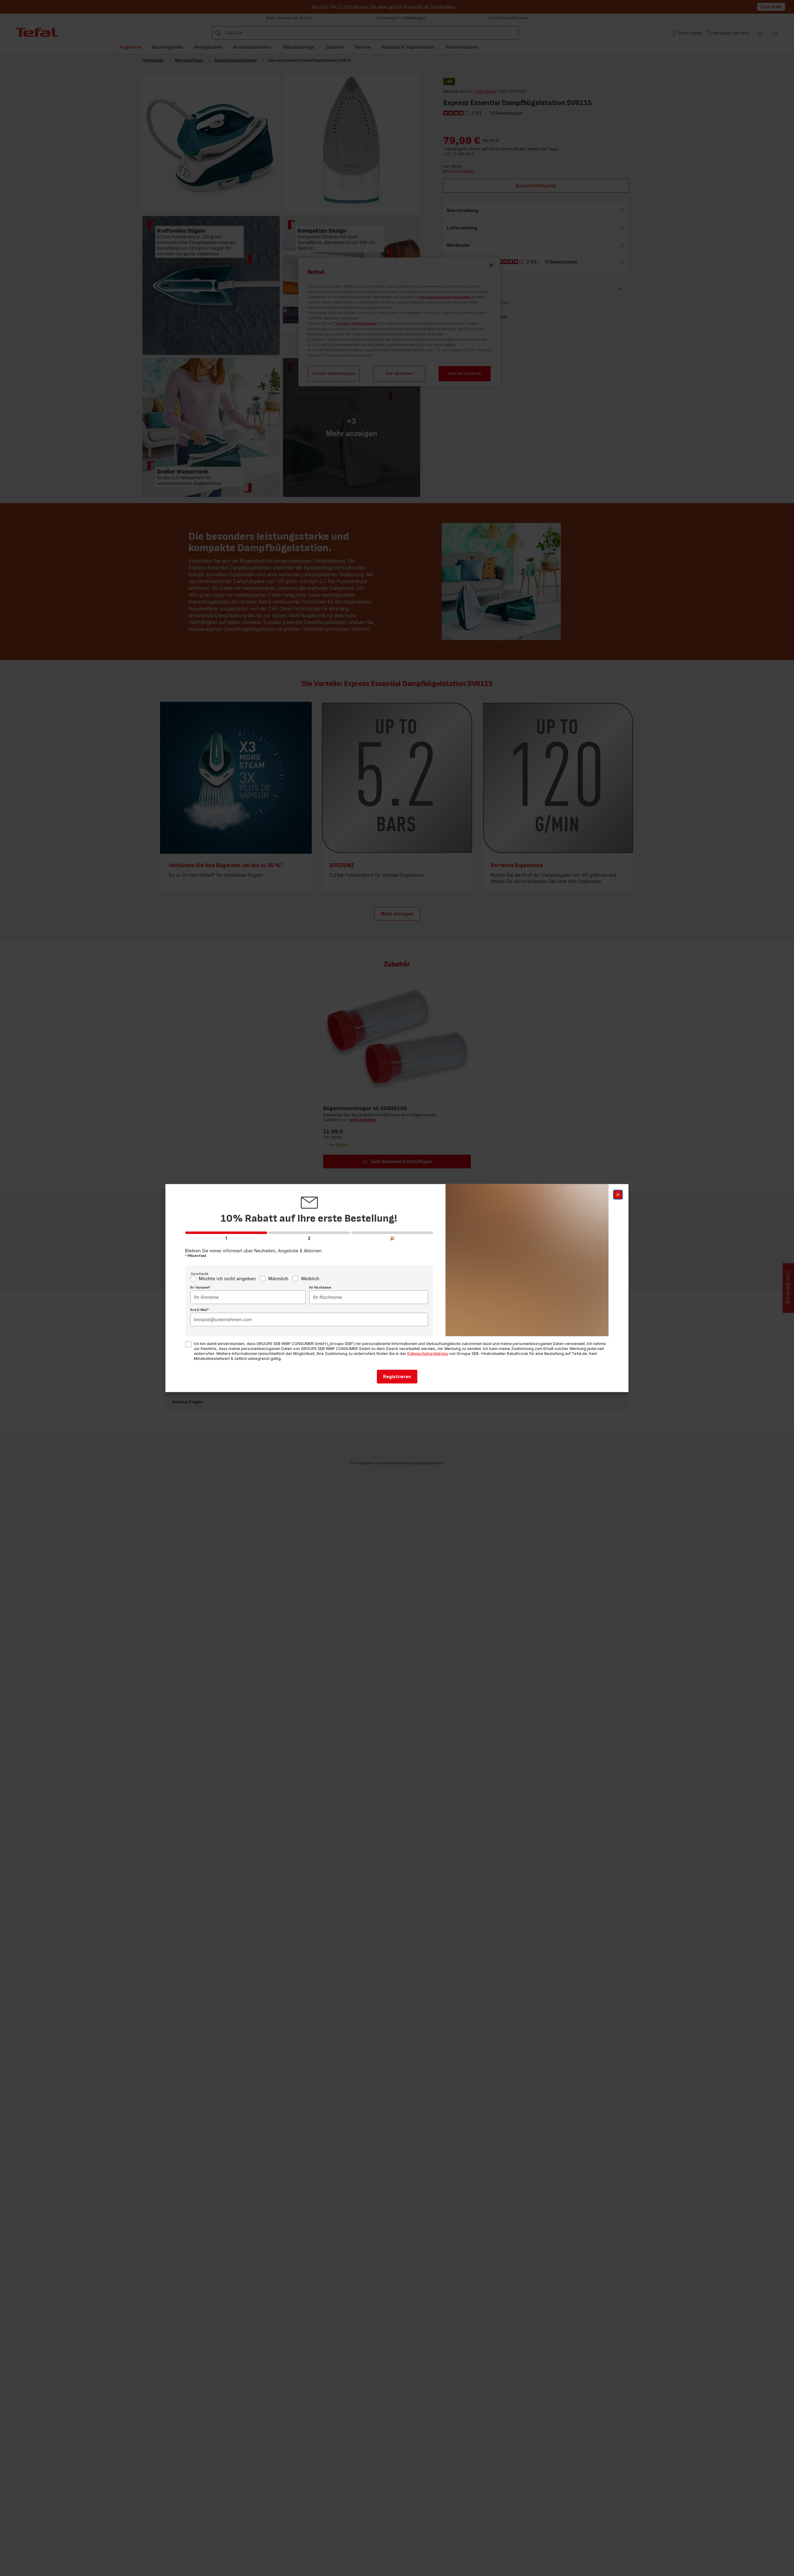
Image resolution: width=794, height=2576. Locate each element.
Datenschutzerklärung (428, 1353)
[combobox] (248, 1297)
